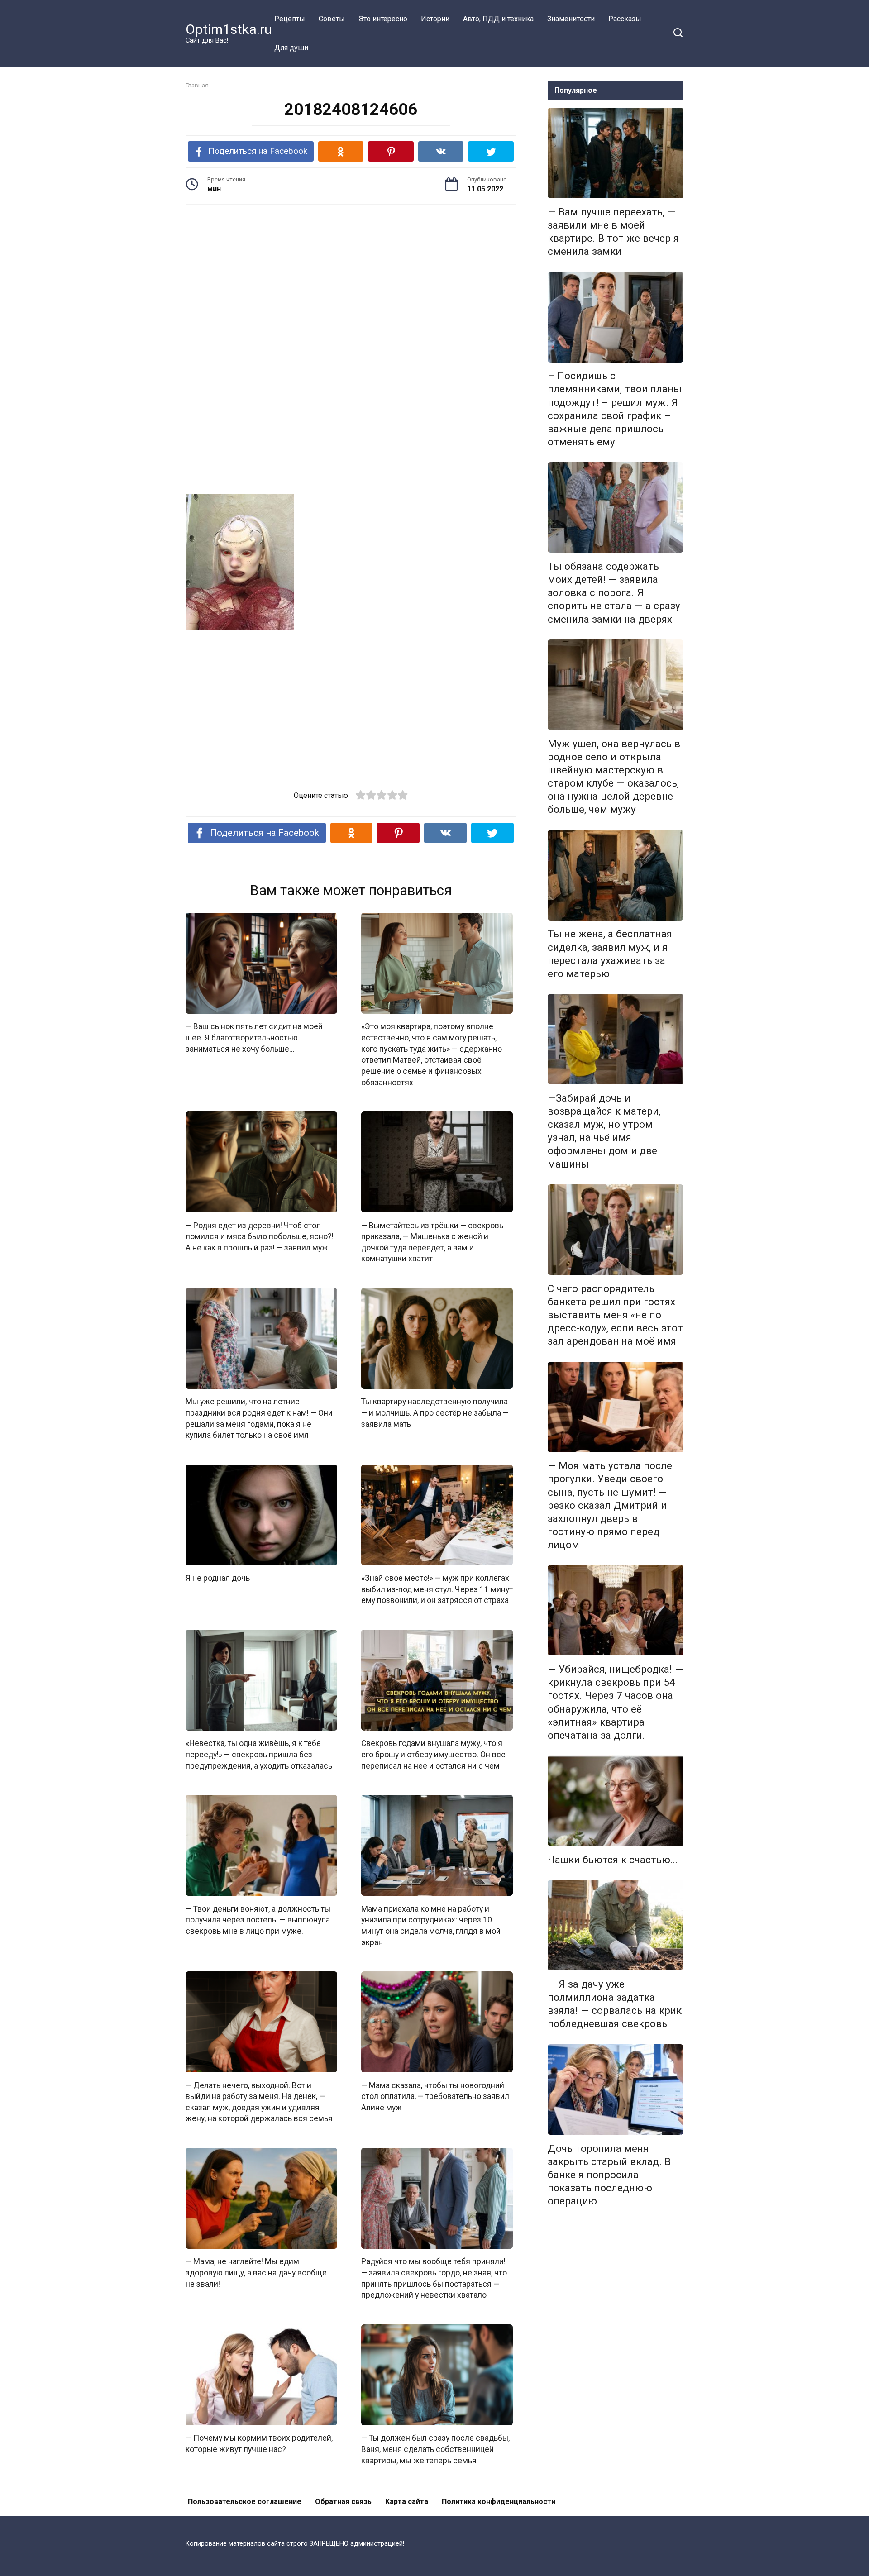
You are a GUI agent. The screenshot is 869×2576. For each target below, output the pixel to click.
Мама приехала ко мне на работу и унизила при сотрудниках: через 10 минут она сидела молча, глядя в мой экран (431, 1925)
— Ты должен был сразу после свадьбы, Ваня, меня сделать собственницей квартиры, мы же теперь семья (435, 2449)
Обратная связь (343, 2502)
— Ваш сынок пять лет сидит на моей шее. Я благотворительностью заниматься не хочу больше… (254, 1038)
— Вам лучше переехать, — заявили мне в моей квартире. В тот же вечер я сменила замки (613, 231)
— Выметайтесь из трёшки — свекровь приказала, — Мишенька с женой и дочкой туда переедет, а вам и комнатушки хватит (432, 1242)
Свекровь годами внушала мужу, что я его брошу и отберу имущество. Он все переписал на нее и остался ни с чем (433, 1754)
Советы (332, 19)
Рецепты (290, 19)
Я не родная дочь (218, 1578)
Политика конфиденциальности (499, 2502)
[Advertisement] (351, 282)
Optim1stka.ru (229, 29)
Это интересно (383, 19)
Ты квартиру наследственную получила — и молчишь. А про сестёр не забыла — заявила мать (435, 1413)
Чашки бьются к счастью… (613, 1860)
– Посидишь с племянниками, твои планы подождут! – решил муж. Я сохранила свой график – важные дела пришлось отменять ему (615, 409)
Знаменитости (571, 19)
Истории (435, 19)
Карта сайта (407, 2502)
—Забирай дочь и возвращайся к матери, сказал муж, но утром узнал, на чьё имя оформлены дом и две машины (604, 1131)
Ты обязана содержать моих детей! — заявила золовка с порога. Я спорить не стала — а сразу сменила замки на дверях (614, 593)
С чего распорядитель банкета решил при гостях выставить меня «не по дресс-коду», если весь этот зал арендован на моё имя (615, 1315)
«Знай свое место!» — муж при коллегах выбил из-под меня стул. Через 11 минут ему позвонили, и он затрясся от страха (437, 1589)
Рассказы (625, 19)
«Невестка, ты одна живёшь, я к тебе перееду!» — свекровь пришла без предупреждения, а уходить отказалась (259, 1754)
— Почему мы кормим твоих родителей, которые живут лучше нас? (259, 2444)
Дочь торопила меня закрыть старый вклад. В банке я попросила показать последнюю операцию (609, 2175)
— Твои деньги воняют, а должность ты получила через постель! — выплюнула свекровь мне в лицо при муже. (258, 1920)
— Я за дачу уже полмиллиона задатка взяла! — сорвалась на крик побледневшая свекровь (615, 2004)
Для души (291, 48)
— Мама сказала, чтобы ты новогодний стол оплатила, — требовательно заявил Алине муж (435, 2096)
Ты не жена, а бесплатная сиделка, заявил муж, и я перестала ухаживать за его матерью (610, 954)
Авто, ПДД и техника (498, 19)
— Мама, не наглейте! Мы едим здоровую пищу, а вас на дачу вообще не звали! (256, 2273)
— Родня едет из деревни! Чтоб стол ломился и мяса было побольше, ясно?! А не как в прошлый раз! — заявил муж (260, 1236)
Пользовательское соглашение (245, 2502)
